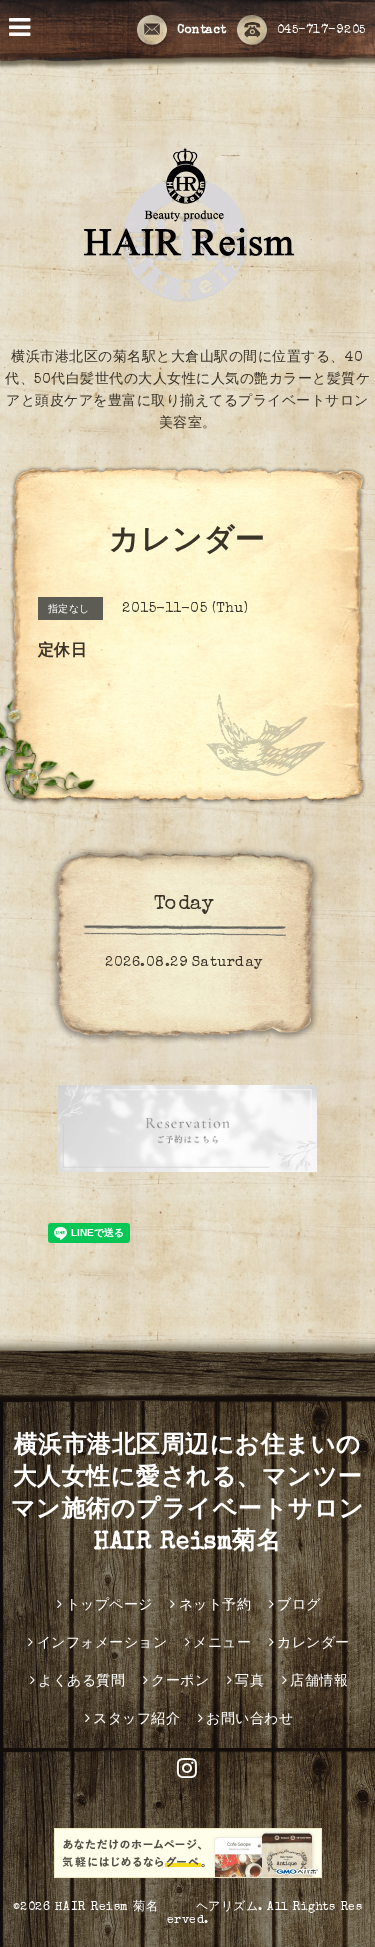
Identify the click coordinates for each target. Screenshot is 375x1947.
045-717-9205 (321, 31)
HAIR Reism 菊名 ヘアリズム (157, 1908)
